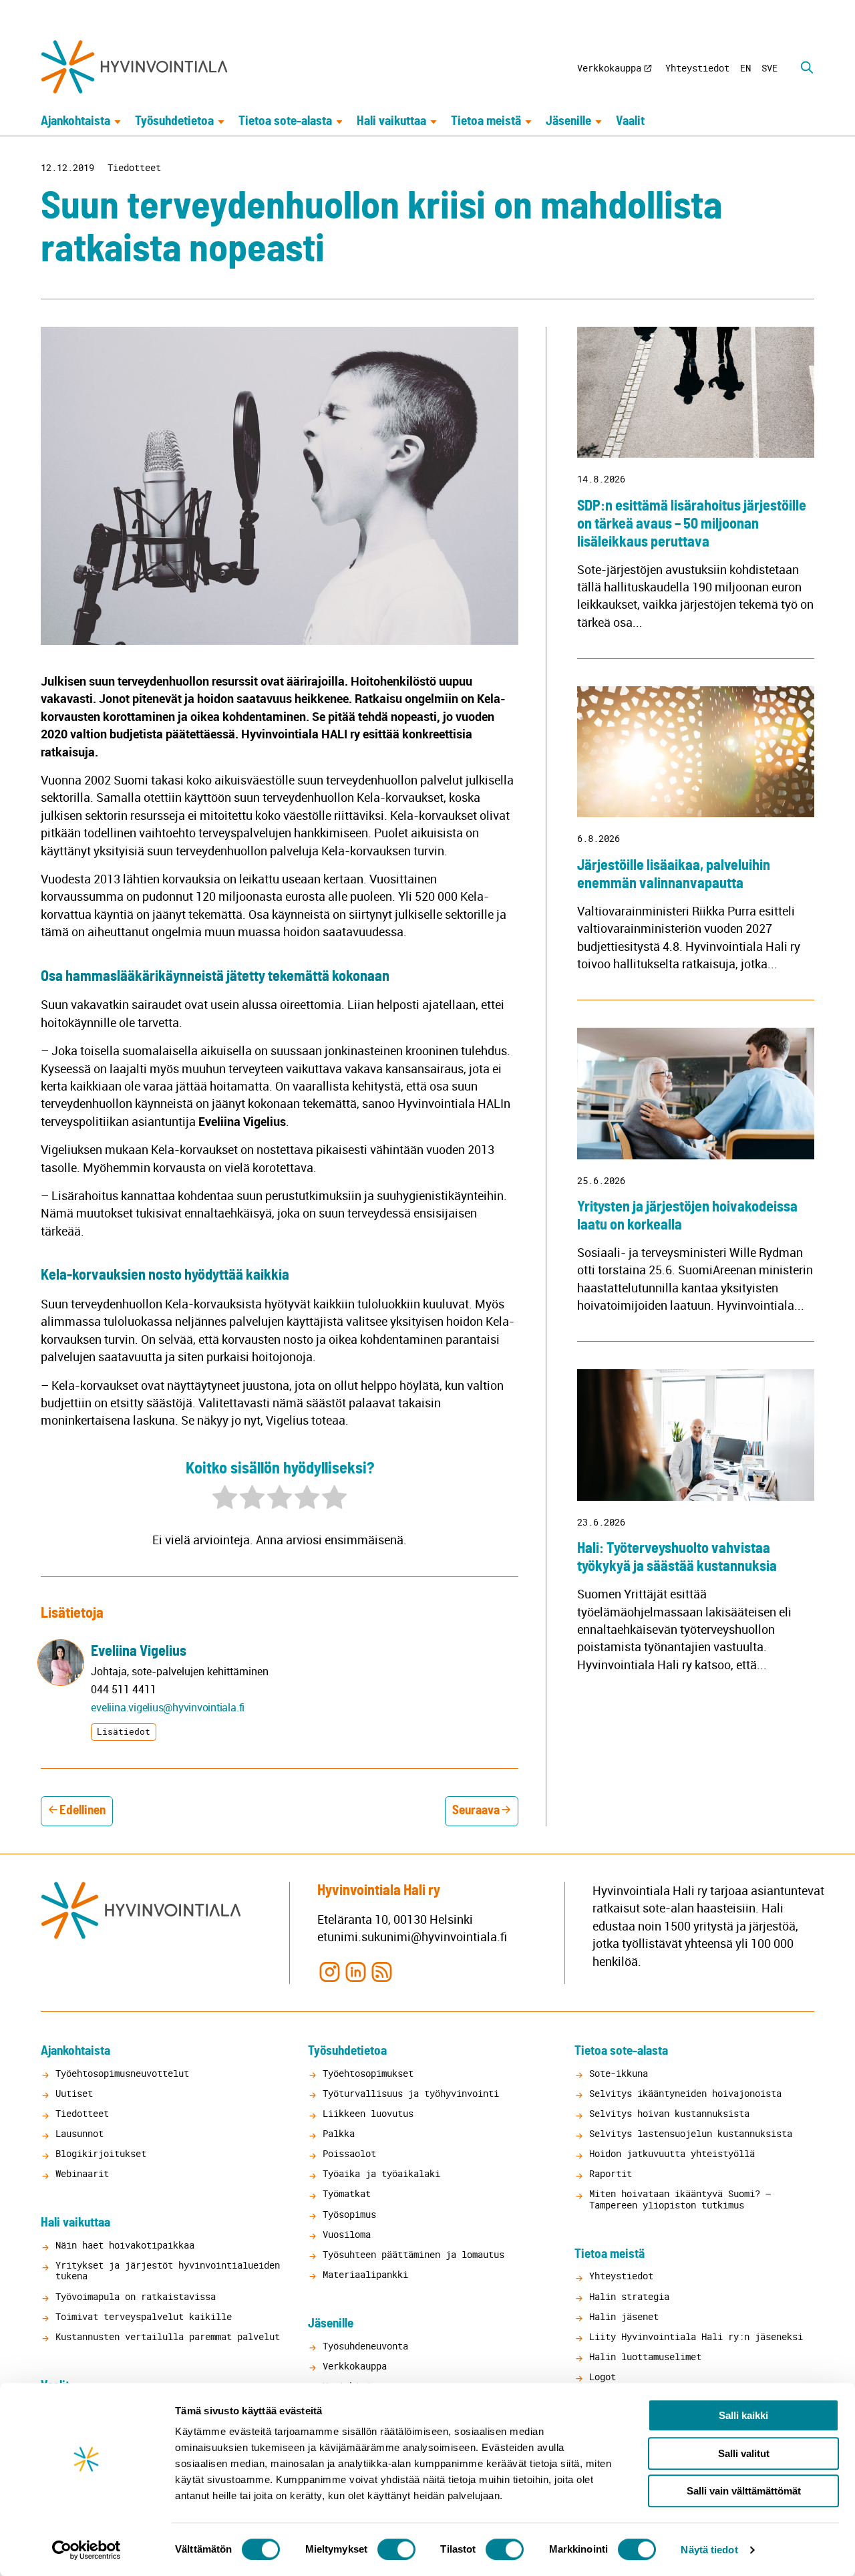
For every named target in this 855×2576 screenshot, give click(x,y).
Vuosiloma (347, 2234)
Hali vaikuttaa (391, 121)
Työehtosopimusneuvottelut (122, 2073)
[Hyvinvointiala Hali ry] (134, 67)
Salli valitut (744, 2453)
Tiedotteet (134, 168)
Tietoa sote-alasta (285, 121)
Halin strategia (629, 2296)
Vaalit (630, 121)
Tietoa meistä (486, 121)
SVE (769, 68)
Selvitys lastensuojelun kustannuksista (691, 2133)
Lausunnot (79, 2133)
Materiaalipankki (365, 2274)
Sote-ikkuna (619, 2073)
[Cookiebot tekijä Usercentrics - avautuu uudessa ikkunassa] (87, 2550)
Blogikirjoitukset (101, 2153)
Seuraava (476, 1811)
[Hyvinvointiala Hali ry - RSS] (382, 1971)
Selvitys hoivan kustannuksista (669, 2113)
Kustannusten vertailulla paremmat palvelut (168, 2336)
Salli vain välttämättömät (744, 2491)
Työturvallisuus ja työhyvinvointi (411, 2093)
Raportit (611, 2173)
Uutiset (74, 2093)
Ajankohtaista (75, 121)
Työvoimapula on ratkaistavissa (136, 2296)
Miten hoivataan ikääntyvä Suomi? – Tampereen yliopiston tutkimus (680, 2199)
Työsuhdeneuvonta (365, 2346)
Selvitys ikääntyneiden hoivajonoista (685, 2093)
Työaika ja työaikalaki (381, 2173)
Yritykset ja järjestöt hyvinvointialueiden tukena (168, 2270)
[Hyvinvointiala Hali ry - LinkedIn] (356, 1971)
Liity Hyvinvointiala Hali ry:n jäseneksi (696, 2336)
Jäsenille (568, 121)
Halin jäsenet (624, 2316)
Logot (603, 2377)
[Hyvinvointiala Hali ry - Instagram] (329, 1971)
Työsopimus (349, 2214)
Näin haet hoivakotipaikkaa (125, 2245)
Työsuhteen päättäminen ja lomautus (413, 2254)
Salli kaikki (743, 2415)
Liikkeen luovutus (368, 2113)
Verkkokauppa (609, 68)
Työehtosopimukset (368, 2073)
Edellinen (82, 1811)
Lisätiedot (124, 1731)
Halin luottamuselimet (645, 2356)
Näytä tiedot (709, 2550)
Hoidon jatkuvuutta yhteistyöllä (672, 2153)
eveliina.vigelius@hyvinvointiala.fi (168, 1707)
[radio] (225, 1499)
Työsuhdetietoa (174, 121)
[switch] (396, 2549)
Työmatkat (347, 2193)
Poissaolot (349, 2153)
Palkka (339, 2133)
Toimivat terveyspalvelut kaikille (144, 2316)
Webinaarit (82, 2173)
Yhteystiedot (697, 68)
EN (745, 68)
